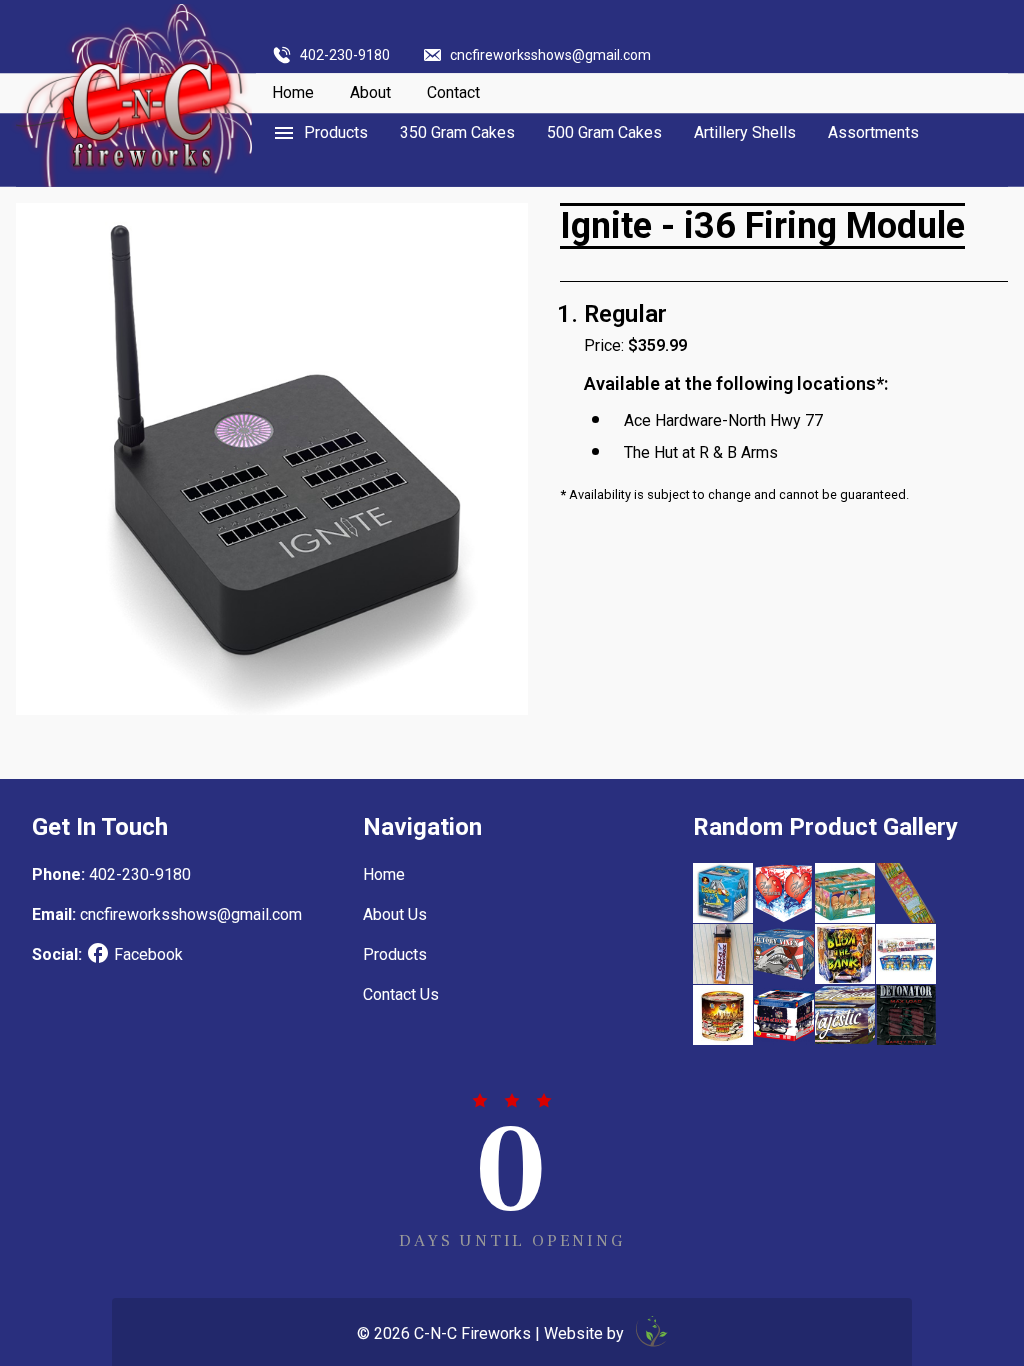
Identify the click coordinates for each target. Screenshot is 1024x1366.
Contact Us (401, 994)
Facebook (148, 954)
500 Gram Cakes (604, 132)
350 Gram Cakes (457, 132)
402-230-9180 (345, 55)
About (370, 92)
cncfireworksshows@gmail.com (550, 55)
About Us (395, 914)
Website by (586, 1333)
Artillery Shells (745, 132)
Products (395, 954)
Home (293, 92)
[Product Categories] (320, 133)
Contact (453, 92)
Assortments (873, 132)
